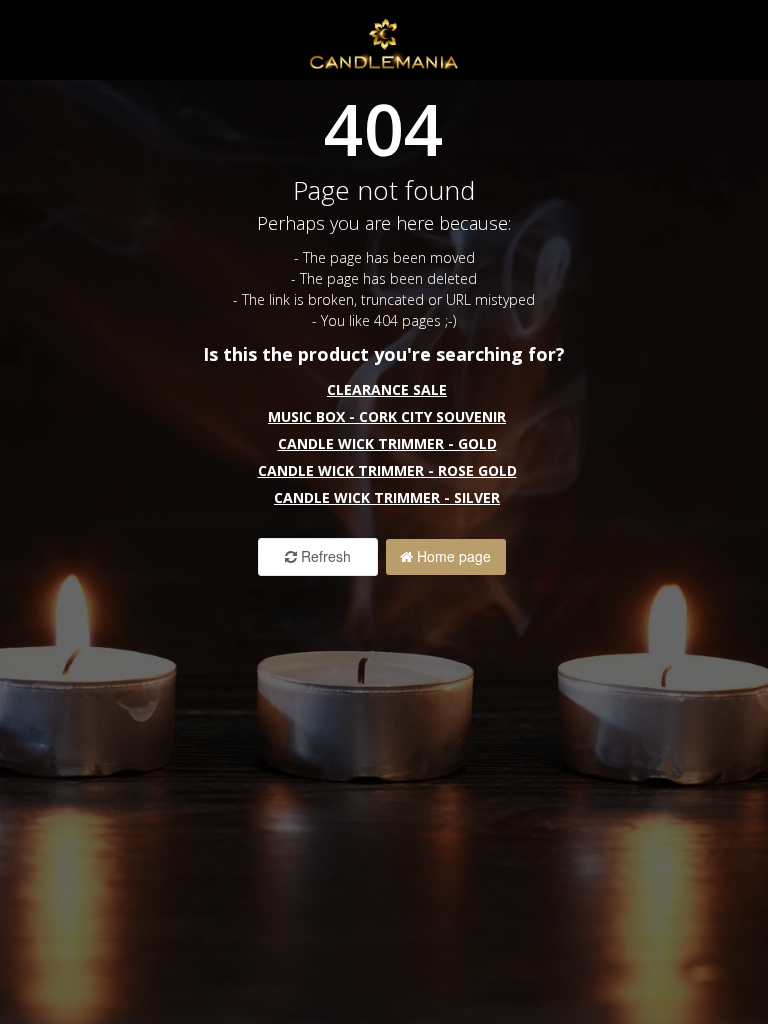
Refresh (324, 556)
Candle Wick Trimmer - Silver (387, 497)
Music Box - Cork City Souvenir (387, 416)
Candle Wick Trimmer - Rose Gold (387, 470)
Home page (452, 556)
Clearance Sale (387, 389)
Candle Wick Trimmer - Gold (387, 443)
